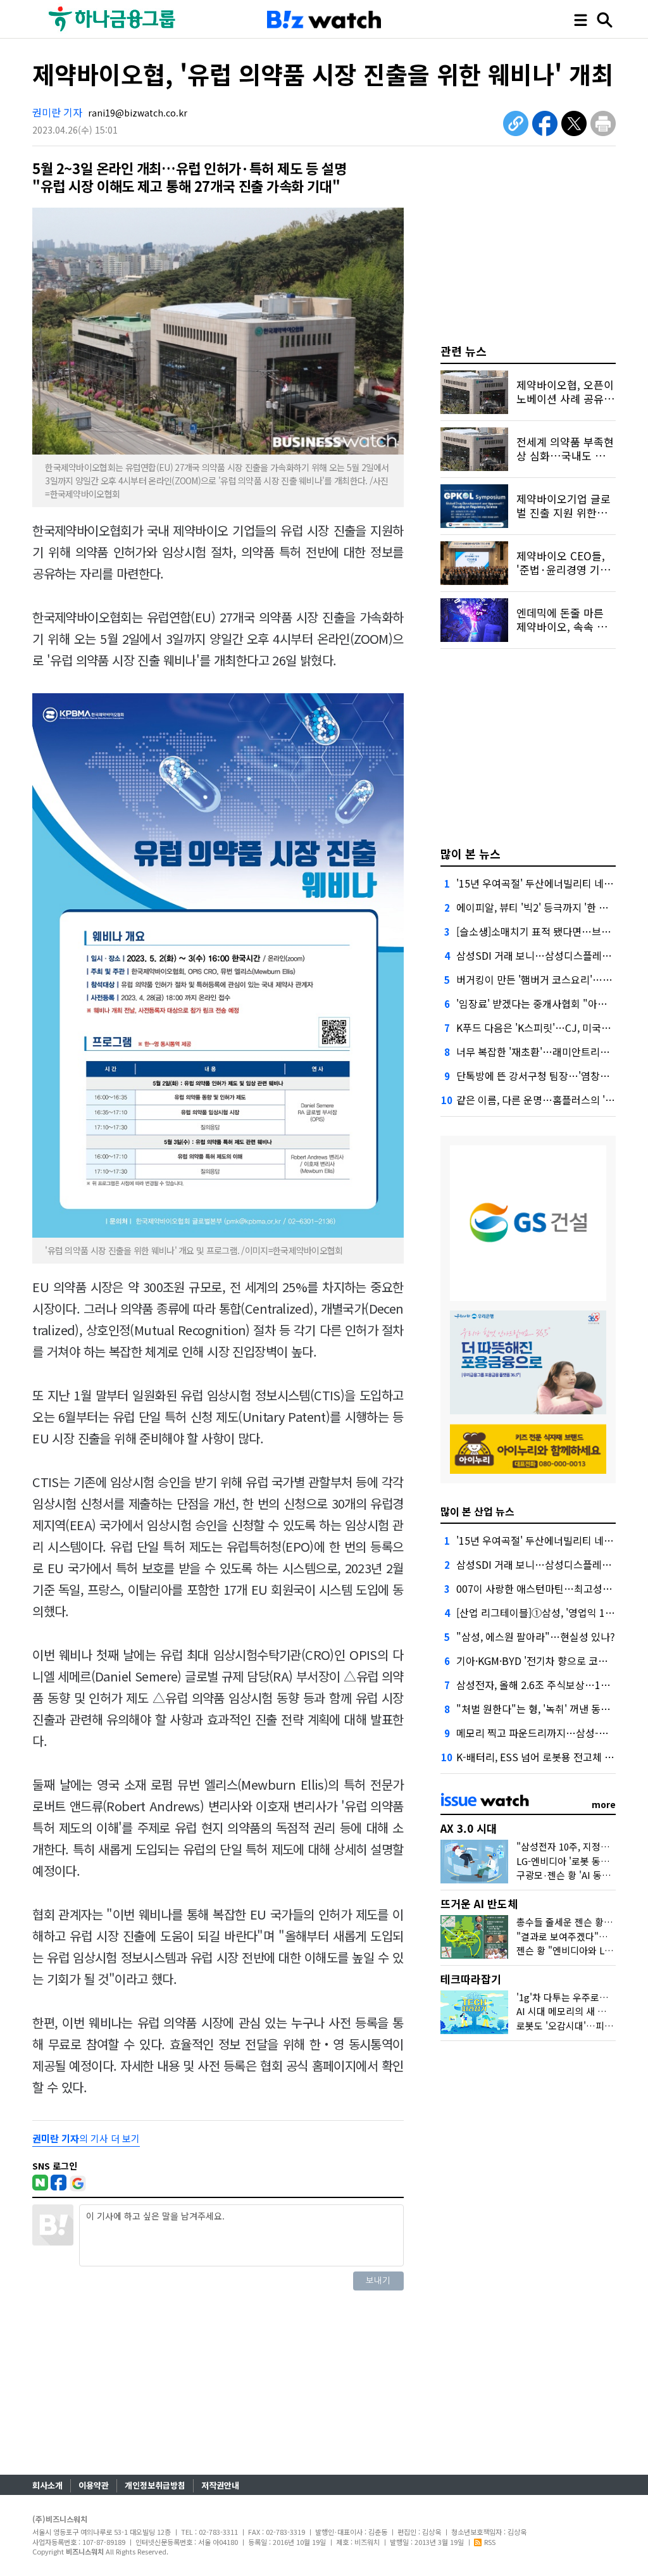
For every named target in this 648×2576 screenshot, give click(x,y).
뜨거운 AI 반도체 (479, 1903)
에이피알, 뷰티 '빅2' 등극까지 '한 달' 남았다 (549, 907)
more (604, 1804)
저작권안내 (220, 2485)
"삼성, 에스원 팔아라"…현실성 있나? (536, 1637)
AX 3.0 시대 (469, 1828)
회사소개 (47, 2485)
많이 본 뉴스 (470, 853)
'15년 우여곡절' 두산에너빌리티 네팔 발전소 (550, 883)
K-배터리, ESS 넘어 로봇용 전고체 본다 (540, 1757)
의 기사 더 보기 (86, 2138)
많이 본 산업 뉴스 (477, 1511)
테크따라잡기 (471, 1979)
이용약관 (94, 2485)
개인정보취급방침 (155, 2485)
